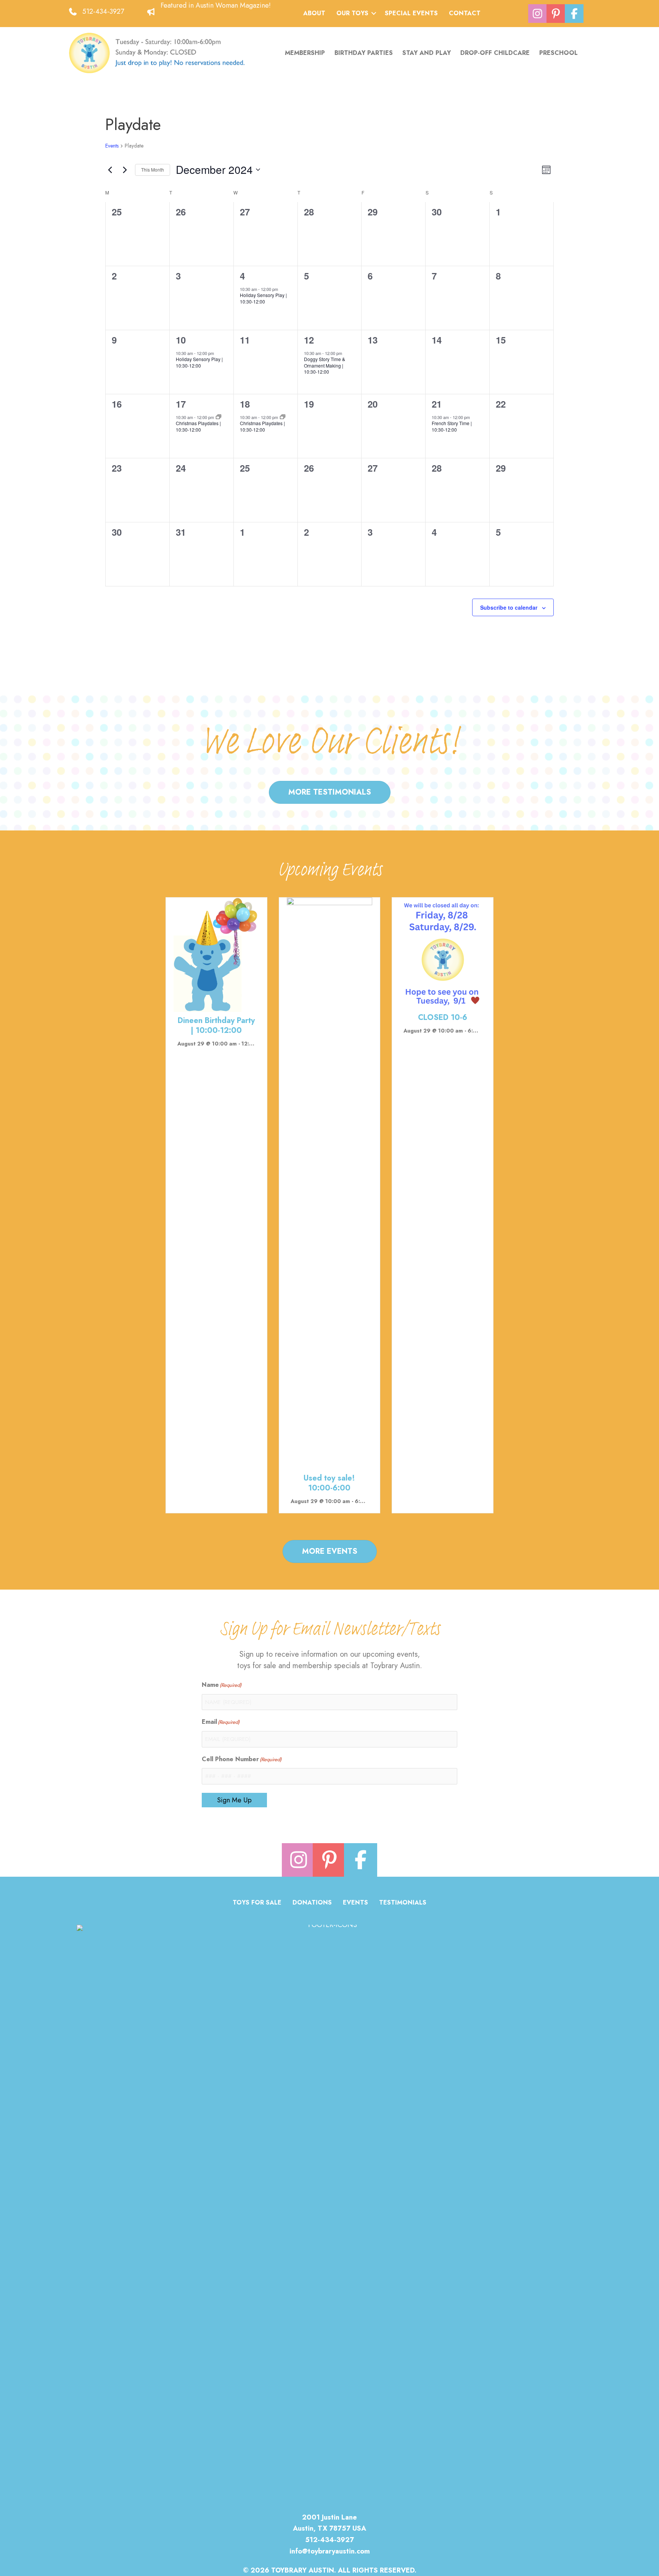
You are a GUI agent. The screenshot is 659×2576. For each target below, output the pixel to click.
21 (437, 404)
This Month (153, 169)
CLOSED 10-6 (443, 1017)
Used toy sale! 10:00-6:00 (329, 1483)
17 (181, 404)
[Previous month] (110, 170)
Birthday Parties (364, 53)
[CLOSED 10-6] (443, 952)
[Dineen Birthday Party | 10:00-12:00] (216, 954)
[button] (374, 13)
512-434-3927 (103, 11)
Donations (312, 1903)
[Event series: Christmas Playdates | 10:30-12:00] (219, 417)
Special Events (411, 13)
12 (309, 340)
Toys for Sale (257, 1903)
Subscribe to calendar (509, 607)
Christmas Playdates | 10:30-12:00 (198, 426)
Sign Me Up (234, 1800)
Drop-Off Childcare (495, 53)
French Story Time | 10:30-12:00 (452, 426)
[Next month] (125, 170)
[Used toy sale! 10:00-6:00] (330, 1183)
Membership (305, 53)
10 (181, 340)
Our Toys (352, 13)
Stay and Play (427, 53)
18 (245, 404)
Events (112, 146)
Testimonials (403, 1903)
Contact (465, 13)
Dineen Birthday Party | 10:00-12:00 (216, 1025)
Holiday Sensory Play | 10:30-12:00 (263, 298)
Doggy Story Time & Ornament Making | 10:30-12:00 (325, 365)
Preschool (559, 53)
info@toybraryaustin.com (330, 2551)
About (314, 13)
